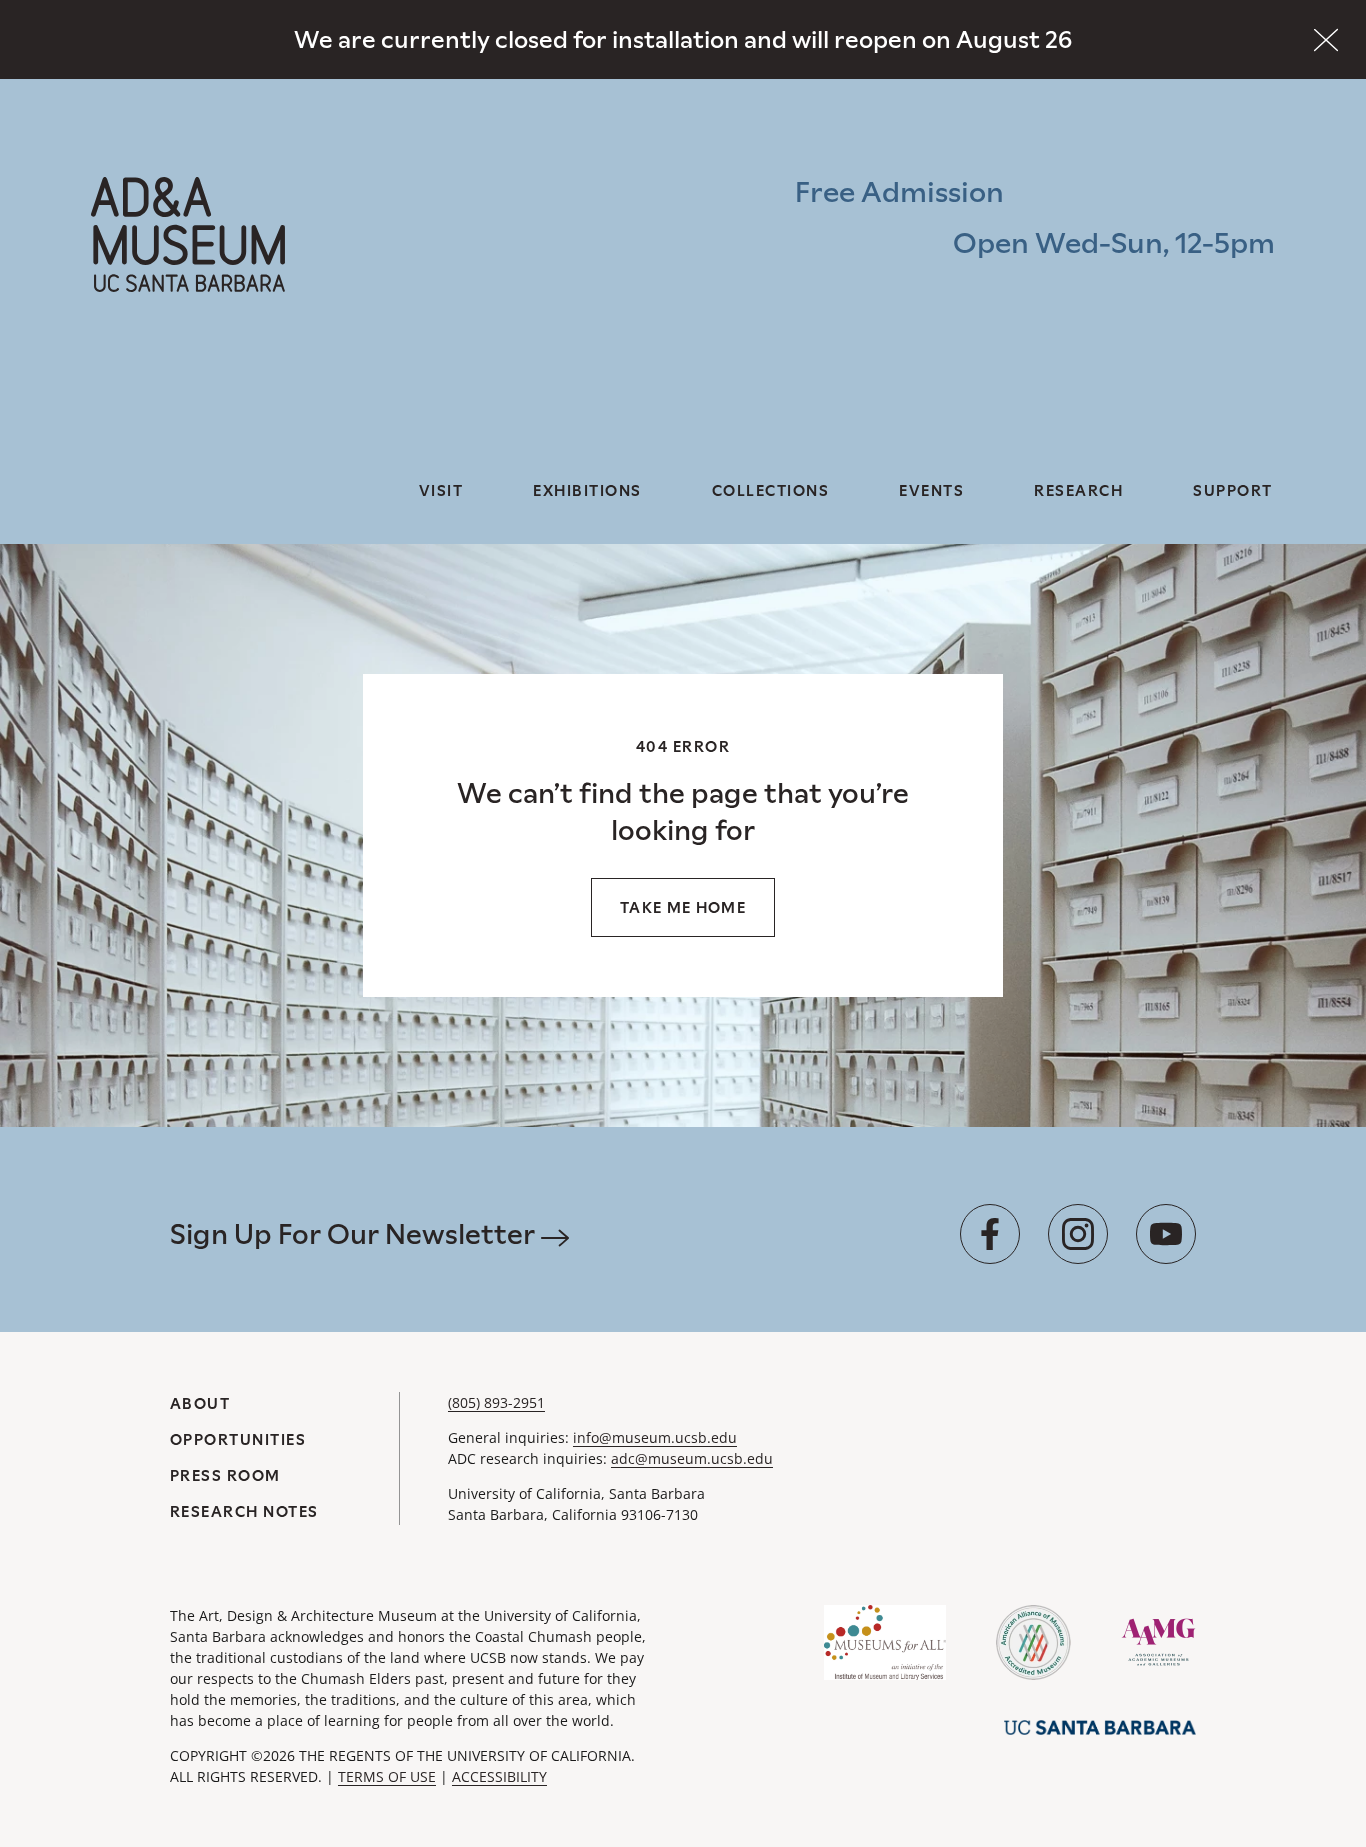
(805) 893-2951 (496, 1402)
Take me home (683, 907)
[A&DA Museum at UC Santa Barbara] (188, 234)
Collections (771, 490)
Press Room (225, 1475)
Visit (441, 490)
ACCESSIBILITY (499, 1776)
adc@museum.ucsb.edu (692, 1458)
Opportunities (238, 1439)
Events (931, 490)
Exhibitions (587, 490)
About (200, 1403)
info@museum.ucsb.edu (655, 1437)
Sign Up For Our (355, 1234)
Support (1233, 490)
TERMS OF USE (387, 1776)
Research (1078, 490)
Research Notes (244, 1511)
